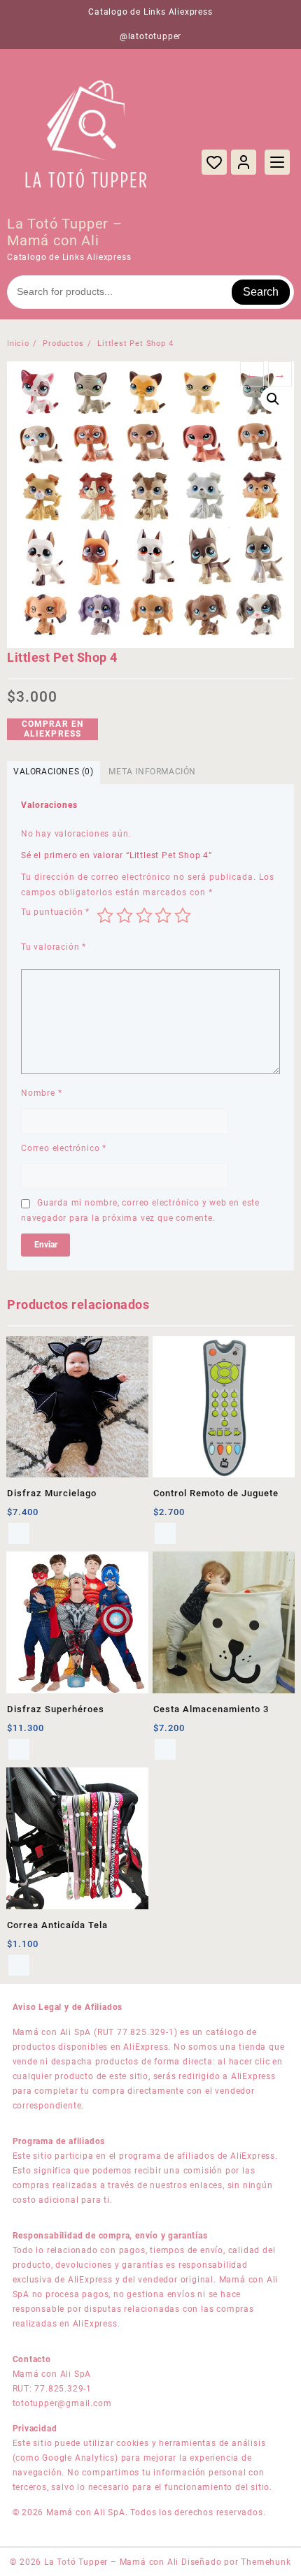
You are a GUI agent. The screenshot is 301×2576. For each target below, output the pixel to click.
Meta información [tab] (152, 772)
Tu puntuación (55, 912)
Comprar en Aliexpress (53, 729)
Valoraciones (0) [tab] (54, 772)
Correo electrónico (64, 1148)
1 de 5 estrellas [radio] (105, 916)
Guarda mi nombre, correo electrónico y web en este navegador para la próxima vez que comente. (140, 1210)
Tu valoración (54, 947)
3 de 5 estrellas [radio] (144, 916)
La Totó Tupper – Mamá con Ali (65, 232)
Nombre (41, 1093)
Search (261, 292)
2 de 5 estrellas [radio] (125, 916)
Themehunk (266, 2562)
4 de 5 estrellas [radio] (163, 916)
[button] (273, 399)
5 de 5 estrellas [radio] (183, 916)
